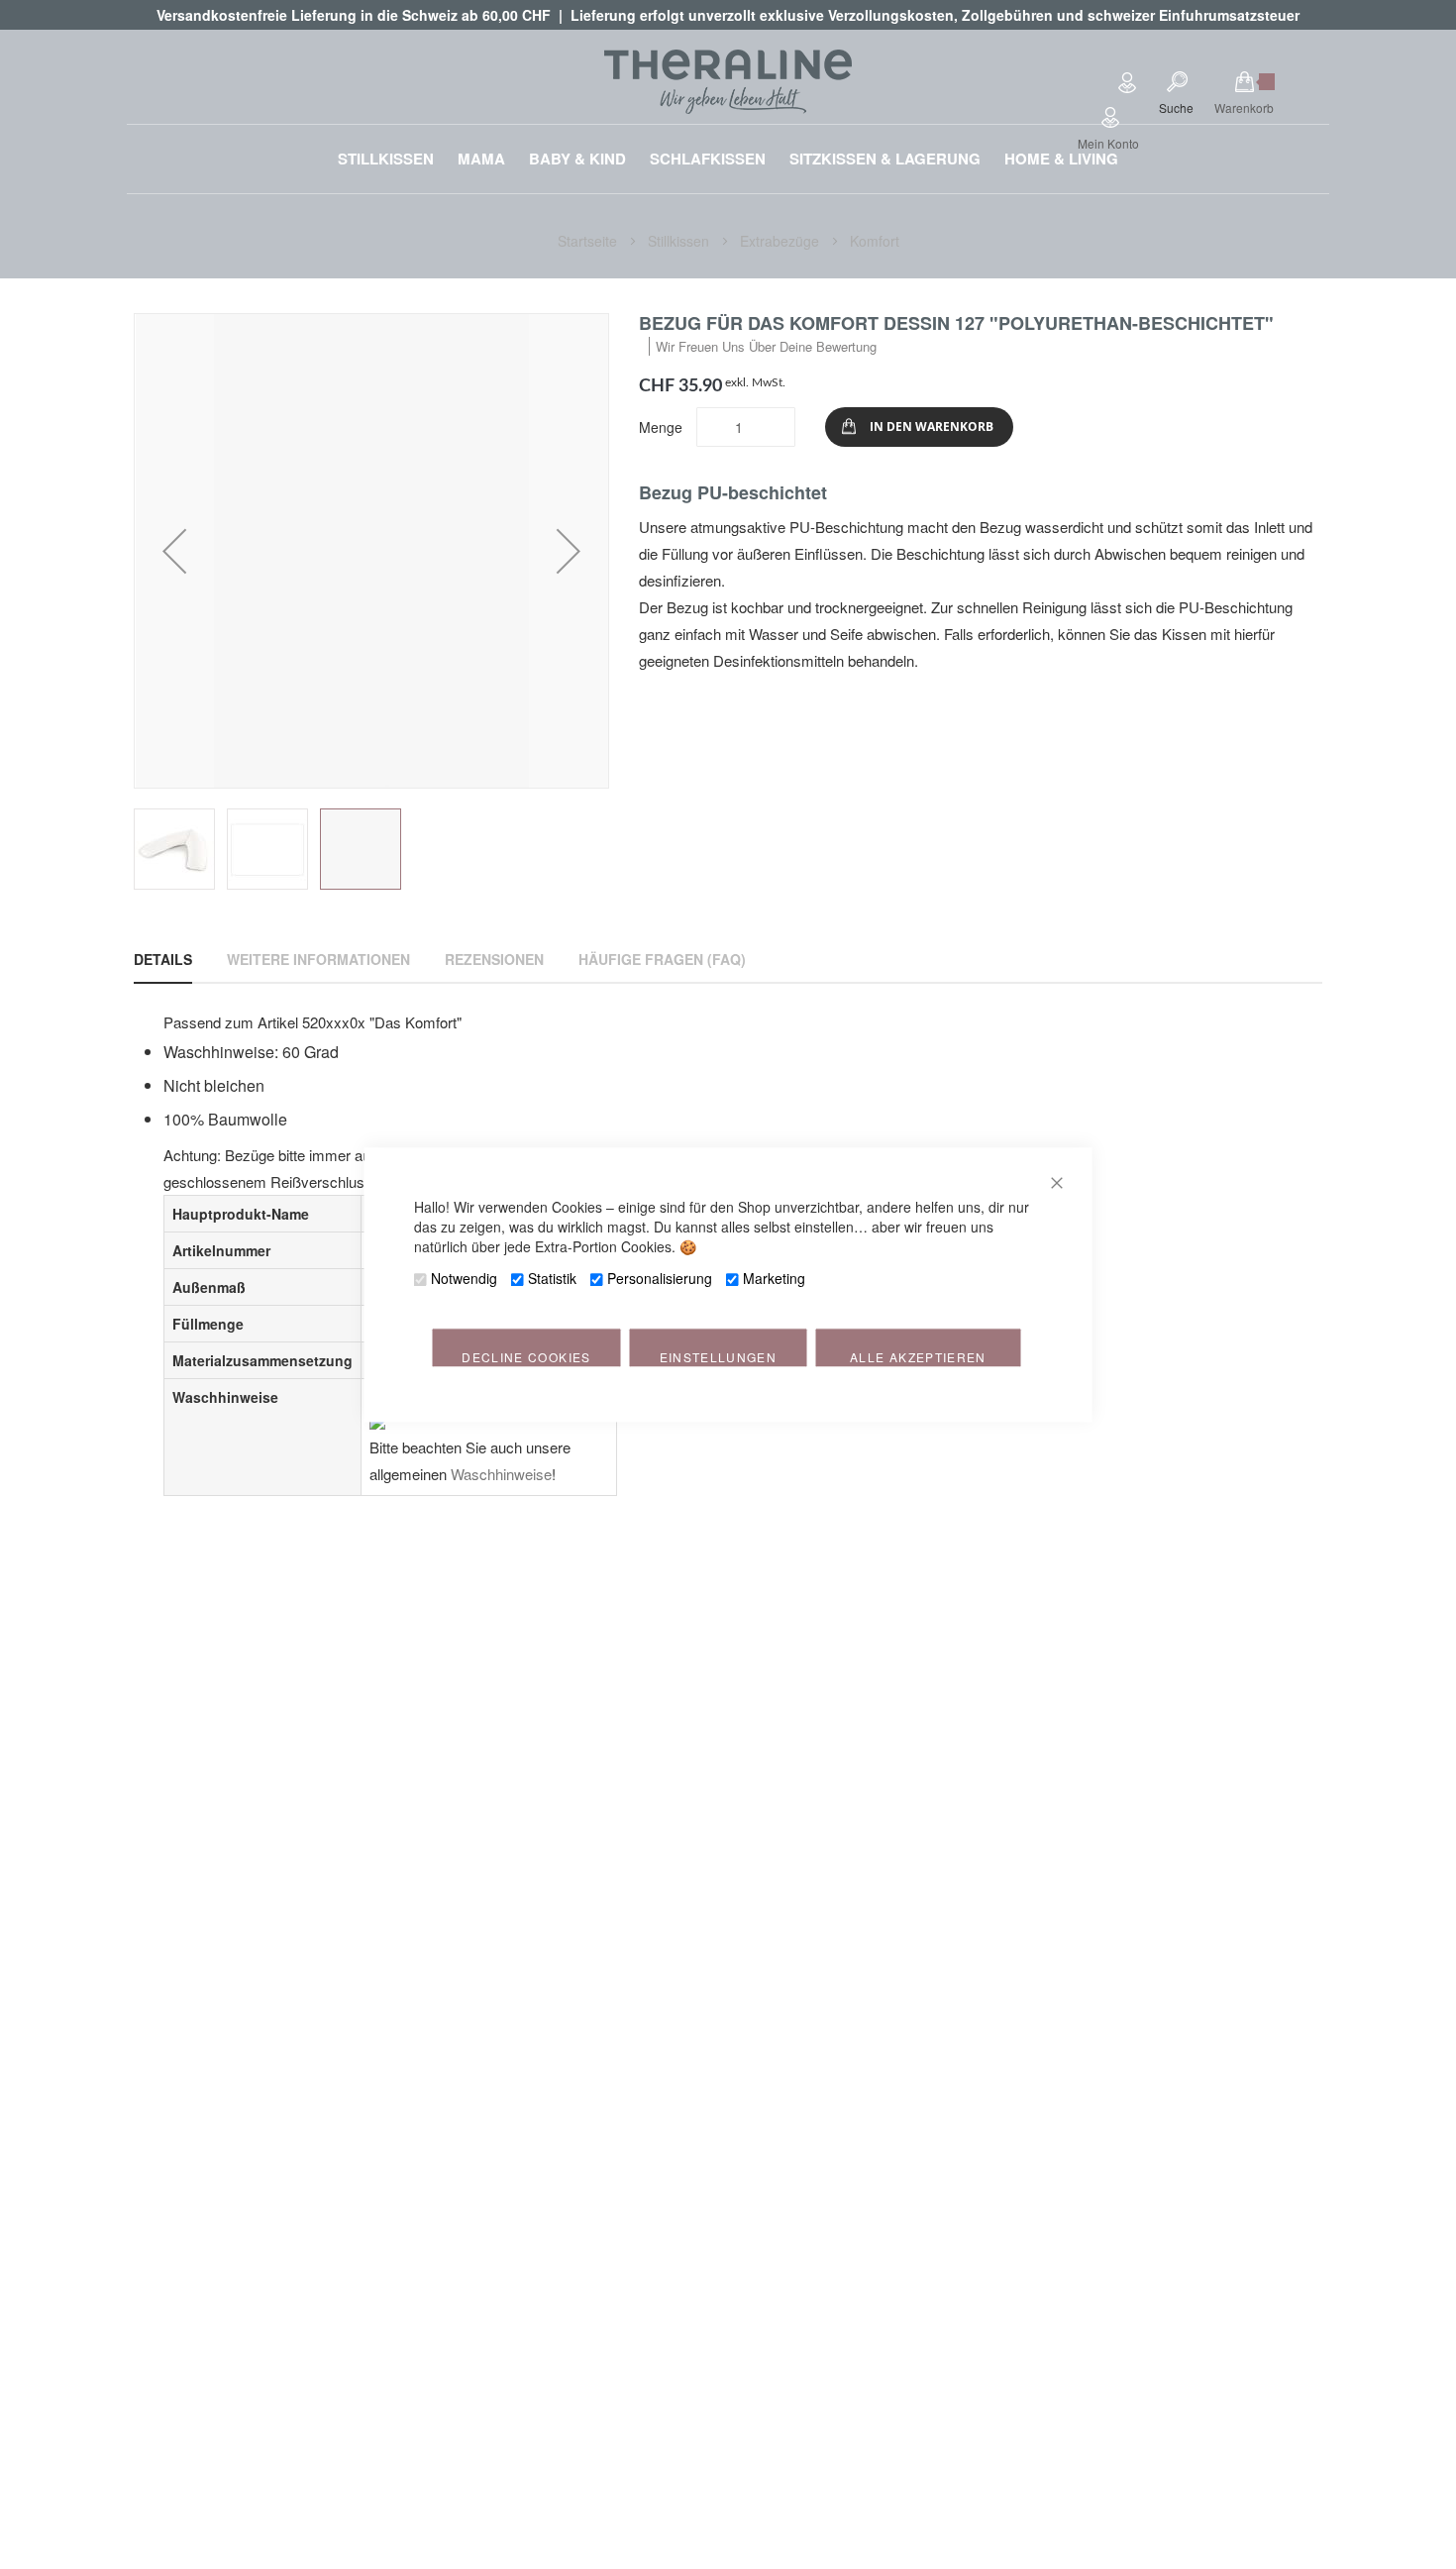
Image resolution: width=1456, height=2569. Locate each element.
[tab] (163, 959)
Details (163, 959)
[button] (174, 551)
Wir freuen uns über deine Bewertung (766, 346)
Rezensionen (494, 959)
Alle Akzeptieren (918, 1357)
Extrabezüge (781, 241)
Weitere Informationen (318, 959)
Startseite (589, 241)
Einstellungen (719, 1357)
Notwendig (464, 1278)
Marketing (774, 1278)
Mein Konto (1108, 143)
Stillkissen (680, 241)
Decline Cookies (526, 1357)
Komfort (875, 241)
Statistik (552, 1278)
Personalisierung (660, 1278)
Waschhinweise (501, 1474)
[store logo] (728, 82)
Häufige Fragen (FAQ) (662, 959)
